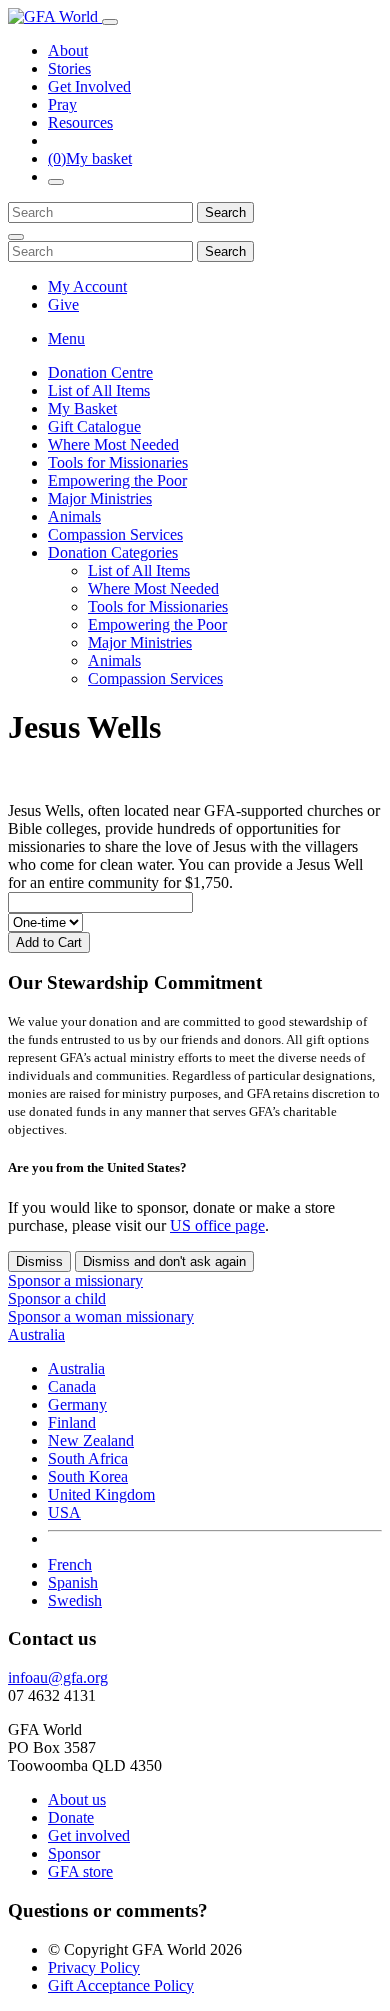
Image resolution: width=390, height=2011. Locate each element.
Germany (77, 1404)
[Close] (16, 237)
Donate (71, 1817)
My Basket (82, 408)
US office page (217, 1225)
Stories (69, 68)
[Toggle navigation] (110, 22)
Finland (72, 1422)
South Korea (88, 1476)
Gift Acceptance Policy (121, 1985)
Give (63, 304)
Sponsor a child (57, 1298)
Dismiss (39, 1261)
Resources (80, 122)
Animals (74, 516)
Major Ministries (100, 498)
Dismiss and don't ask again (164, 1261)
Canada (72, 1386)
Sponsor (74, 1853)
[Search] (56, 182)
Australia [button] (36, 1334)
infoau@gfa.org (58, 1677)
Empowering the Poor (117, 480)
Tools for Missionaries (118, 462)
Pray (62, 104)
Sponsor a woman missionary (101, 1316)
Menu (66, 338)
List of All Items (99, 390)
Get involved (89, 1835)
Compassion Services (115, 534)
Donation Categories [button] (113, 552)
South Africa (88, 1458)
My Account (87, 286)
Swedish (75, 1600)
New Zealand (91, 1440)
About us (77, 1799)
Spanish (73, 1582)
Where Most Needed (113, 444)
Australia (76, 1368)
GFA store (80, 1871)
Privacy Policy (94, 1967)
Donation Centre (100, 372)
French (70, 1564)
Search (225, 212)
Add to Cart (49, 942)
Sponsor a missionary (75, 1280)
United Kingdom (101, 1494)
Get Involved (89, 86)
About (68, 50)
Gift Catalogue (94, 426)
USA (64, 1512)
